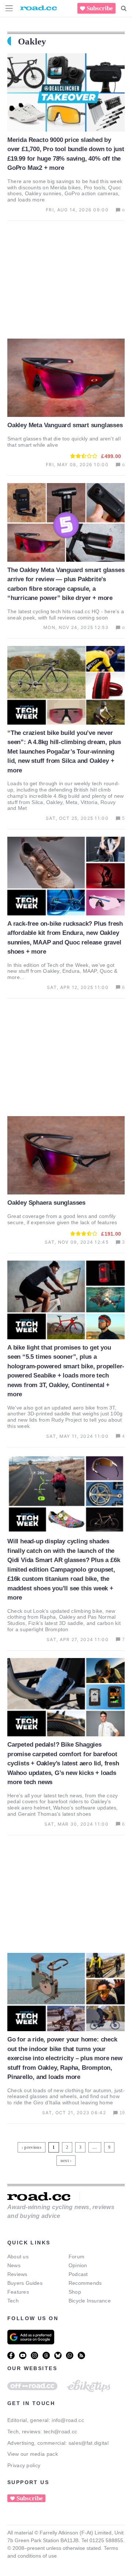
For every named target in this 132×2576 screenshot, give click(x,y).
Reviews (17, 2274)
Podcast (78, 2274)
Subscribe (100, 8)
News (14, 2265)
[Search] (124, 8)
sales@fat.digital (89, 2443)
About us (18, 2257)
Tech (13, 2301)
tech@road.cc (60, 2432)
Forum (76, 2257)
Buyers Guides (25, 2283)
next (65, 2161)
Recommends (85, 2283)
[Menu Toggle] (9, 8)
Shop (75, 2292)
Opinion (78, 2265)
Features (18, 2292)
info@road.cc (68, 2420)
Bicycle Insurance (90, 2301)
